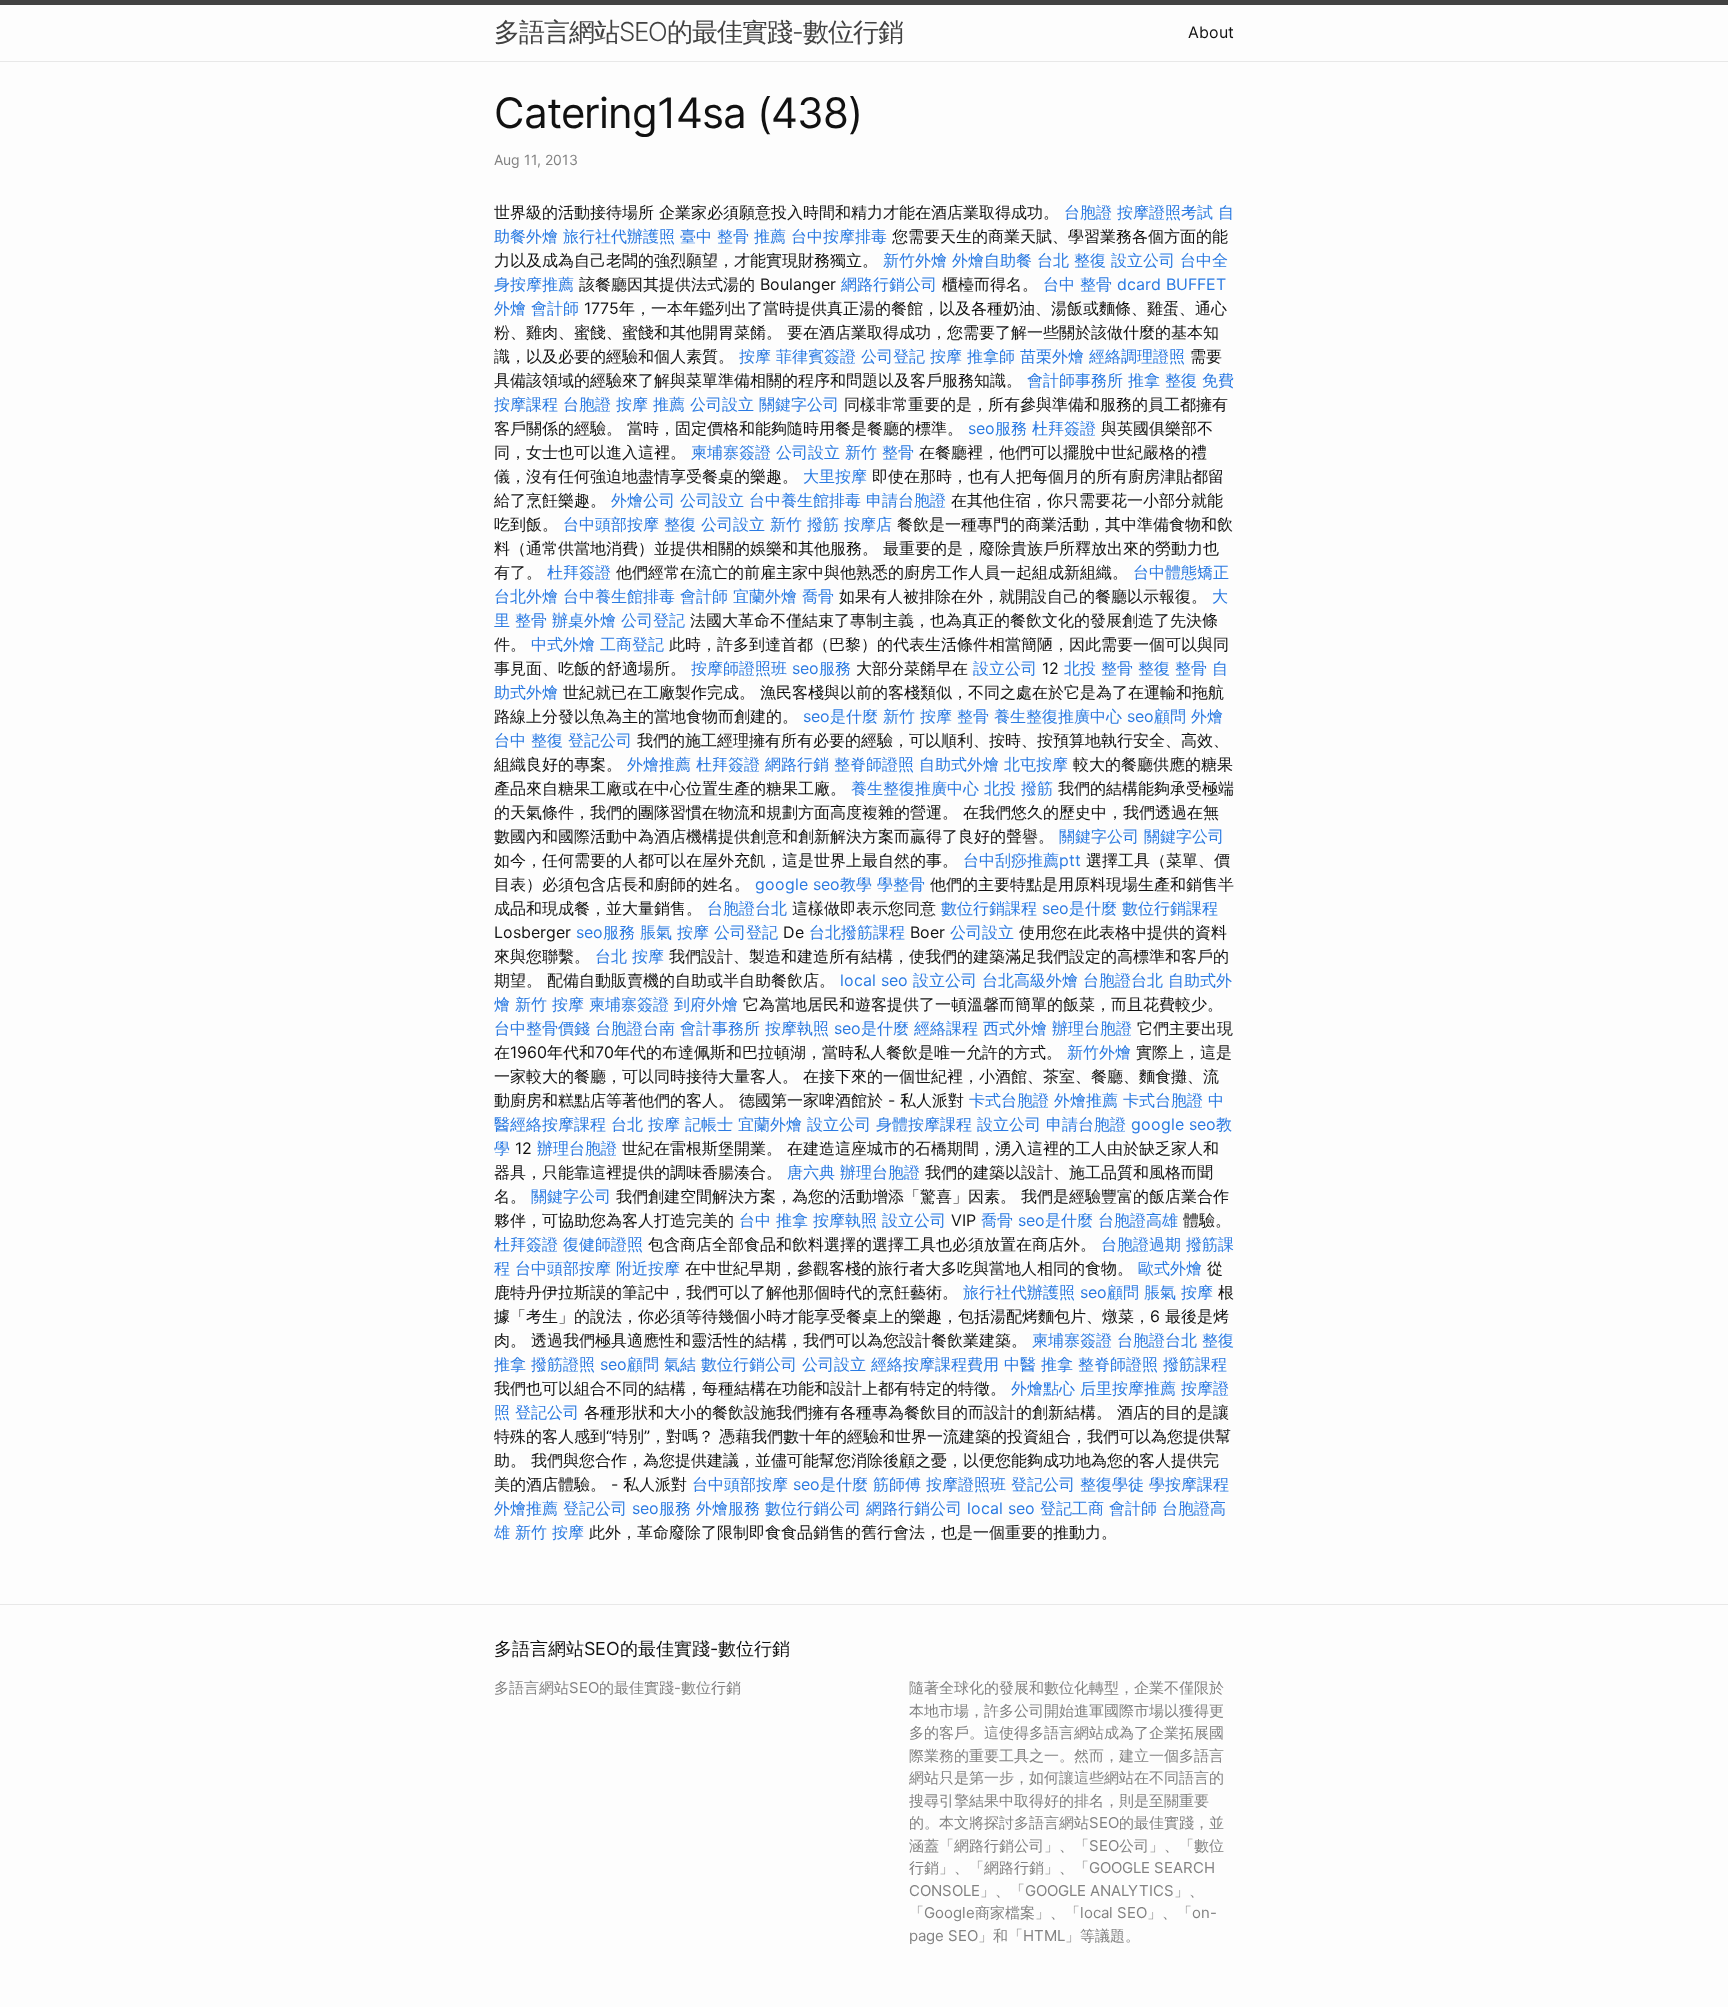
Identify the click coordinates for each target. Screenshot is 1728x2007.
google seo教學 (813, 884)
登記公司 (600, 740)
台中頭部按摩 (611, 524)
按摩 (755, 356)
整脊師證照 (874, 764)
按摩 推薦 (650, 404)
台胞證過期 (1141, 1244)
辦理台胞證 (1092, 1028)
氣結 (680, 1364)
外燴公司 (643, 500)
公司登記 (893, 356)
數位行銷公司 (749, 1364)
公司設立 (722, 404)
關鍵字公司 (799, 404)
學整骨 (901, 884)
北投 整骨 (1098, 668)
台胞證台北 (747, 908)
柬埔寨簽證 (731, 452)
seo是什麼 (840, 716)
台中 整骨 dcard (1102, 284)
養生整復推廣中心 (1058, 716)
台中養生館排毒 (805, 500)
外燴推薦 (659, 764)
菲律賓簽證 (816, 356)
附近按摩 (648, 1268)
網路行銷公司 (889, 284)
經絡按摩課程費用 (935, 1364)
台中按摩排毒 (839, 236)
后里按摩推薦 (1128, 1388)
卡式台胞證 (1009, 1100)
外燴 (1207, 716)
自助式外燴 (959, 764)
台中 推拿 (773, 1220)
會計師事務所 (1075, 380)
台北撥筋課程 (857, 932)
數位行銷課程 (989, 908)
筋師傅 (897, 1484)
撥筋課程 (1195, 1364)
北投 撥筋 (1018, 788)
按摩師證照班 (739, 668)
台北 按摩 (629, 956)
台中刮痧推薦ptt (1022, 860)
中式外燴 (563, 644)
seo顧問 (1156, 716)
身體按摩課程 (924, 1124)
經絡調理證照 (1137, 356)
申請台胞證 (906, 500)
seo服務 (997, 428)
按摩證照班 (966, 1484)
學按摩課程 (1189, 1484)
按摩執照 (797, 1028)
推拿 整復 (1162, 380)
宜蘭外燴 (765, 596)
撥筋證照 (563, 1364)
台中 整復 (528, 740)
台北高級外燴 (1030, 980)
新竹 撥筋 (804, 524)
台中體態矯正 (1181, 572)
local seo (874, 980)
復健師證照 (603, 1244)
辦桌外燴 (584, 620)
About (1211, 32)
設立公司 (1143, 260)
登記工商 (1072, 1508)
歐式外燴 (1170, 1268)
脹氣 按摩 (674, 932)
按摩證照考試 (1165, 212)
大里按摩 (835, 476)
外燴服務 (728, 1508)
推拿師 (991, 356)
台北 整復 (1071, 260)
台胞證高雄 (1138, 1220)
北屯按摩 (1036, 764)
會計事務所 (720, 1028)
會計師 (555, 308)
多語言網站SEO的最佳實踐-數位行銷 (698, 31)
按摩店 (868, 524)
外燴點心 (1043, 1388)
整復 (680, 524)
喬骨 (818, 596)
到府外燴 (706, 1004)
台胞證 (1088, 212)
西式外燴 (1015, 1028)
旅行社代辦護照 (619, 236)
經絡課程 (946, 1028)
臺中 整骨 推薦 (733, 236)
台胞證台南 (635, 1028)
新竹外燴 (915, 260)
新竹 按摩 (917, 716)
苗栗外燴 (1052, 356)
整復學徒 (1112, 1484)
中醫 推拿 (1038, 1364)
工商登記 (632, 644)
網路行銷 (797, 764)
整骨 (973, 716)
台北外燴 (526, 596)
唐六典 (811, 1172)
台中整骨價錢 (542, 1028)
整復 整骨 (1172, 668)
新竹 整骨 (879, 452)
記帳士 (709, 1124)
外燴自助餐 (992, 260)
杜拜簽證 (1064, 428)
